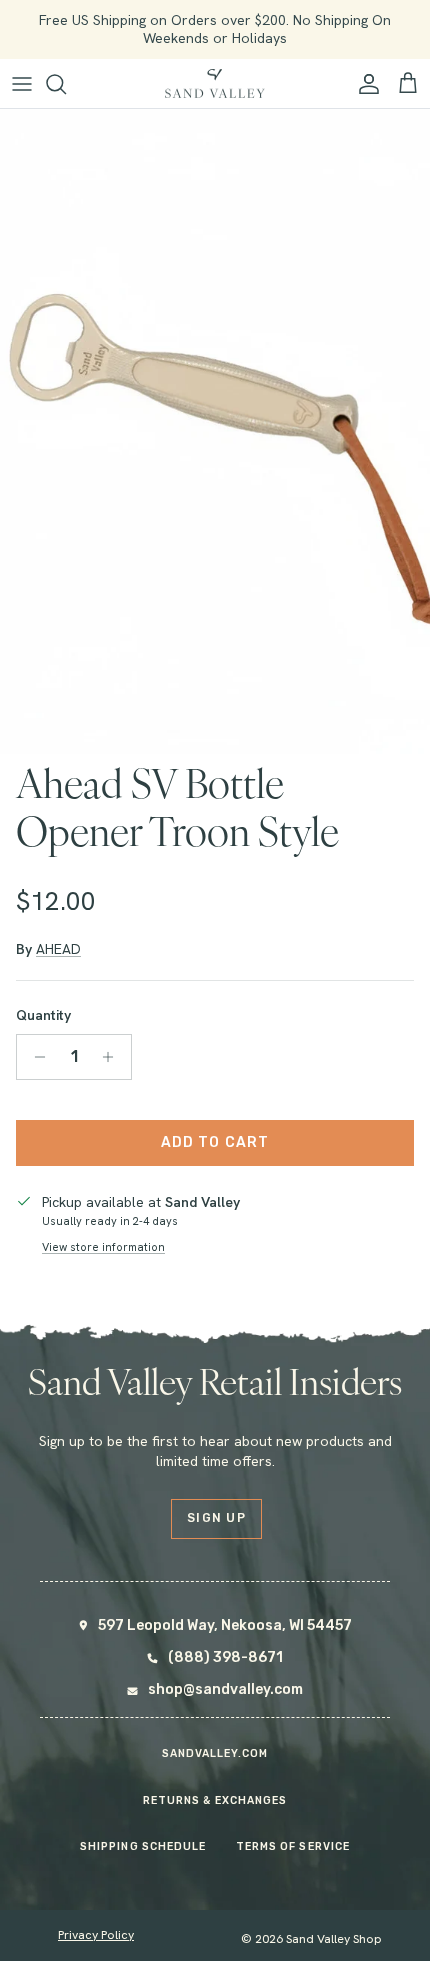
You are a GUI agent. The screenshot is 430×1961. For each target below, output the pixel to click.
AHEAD (58, 949)
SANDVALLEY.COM (215, 1753)
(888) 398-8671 (225, 1657)
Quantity (43, 1015)
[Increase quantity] (113, 1057)
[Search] (66, 84)
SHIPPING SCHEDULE (143, 1846)
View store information (103, 1247)
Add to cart (215, 1142)
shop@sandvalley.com (225, 1689)
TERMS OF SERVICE (293, 1846)
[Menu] (22, 84)
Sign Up (216, 1518)
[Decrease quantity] (34, 1057)
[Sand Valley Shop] (215, 84)
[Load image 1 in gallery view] (215, 431)
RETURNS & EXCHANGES (215, 1800)
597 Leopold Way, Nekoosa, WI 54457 (225, 1625)
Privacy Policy (96, 1935)
